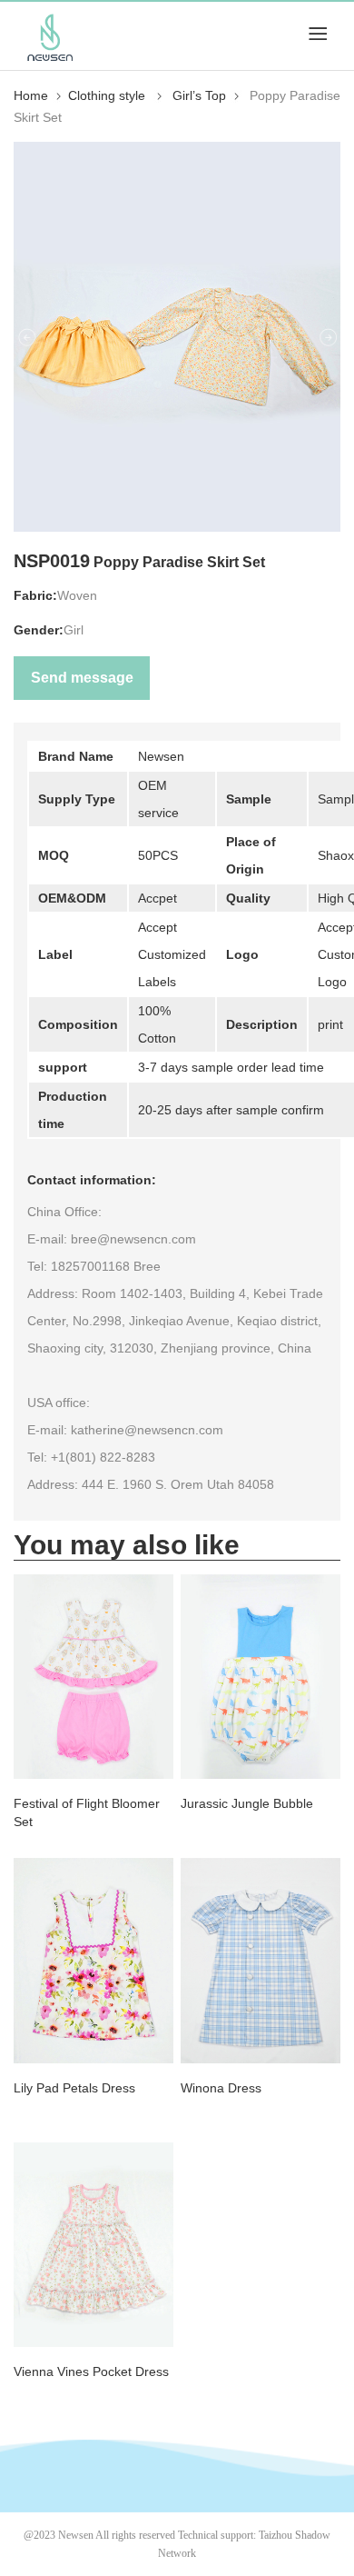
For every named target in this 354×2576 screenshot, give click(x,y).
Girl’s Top (199, 95)
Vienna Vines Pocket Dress (91, 2371)
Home (31, 95)
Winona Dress (221, 2088)
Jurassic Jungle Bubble (247, 1803)
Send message (82, 678)
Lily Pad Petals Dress (74, 2088)
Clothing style (108, 95)
